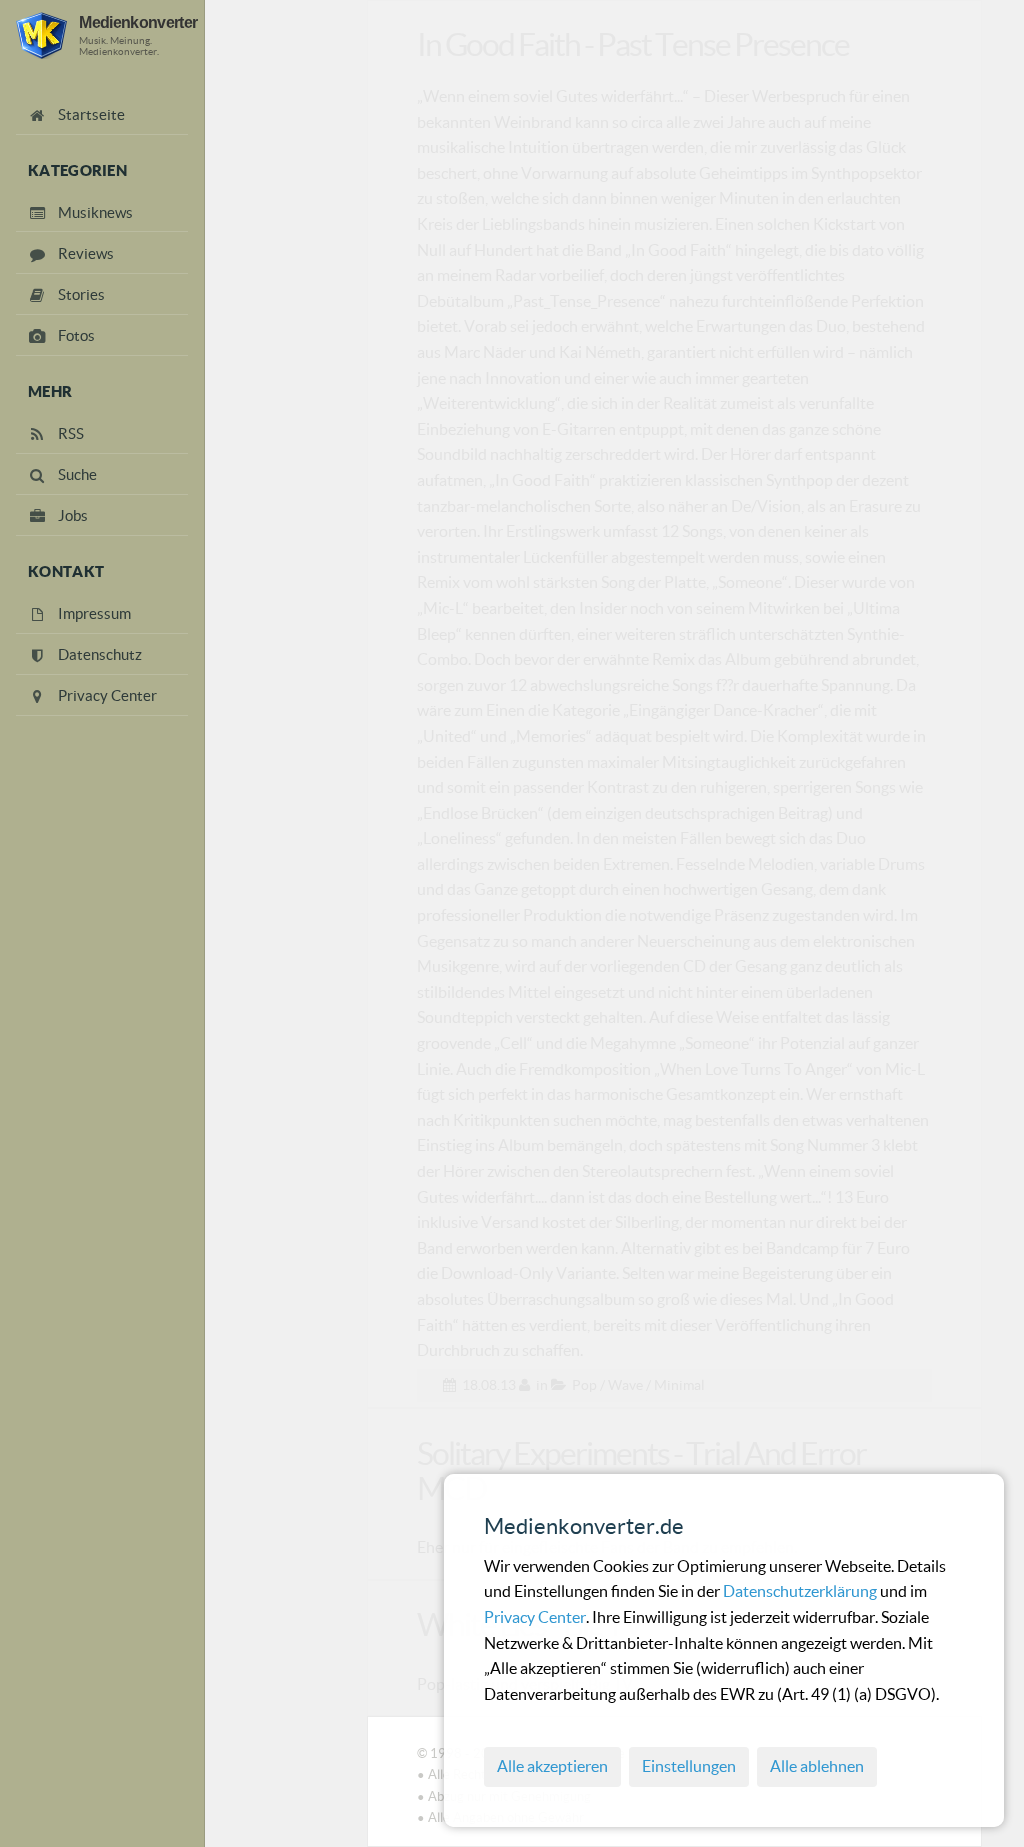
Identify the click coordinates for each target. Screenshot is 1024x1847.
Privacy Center (535, 1617)
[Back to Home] (41, 35)
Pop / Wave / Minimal (638, 1385)
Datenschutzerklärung (801, 1591)
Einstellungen (689, 1766)
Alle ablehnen (817, 1766)
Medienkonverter (138, 22)
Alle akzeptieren (552, 1766)
